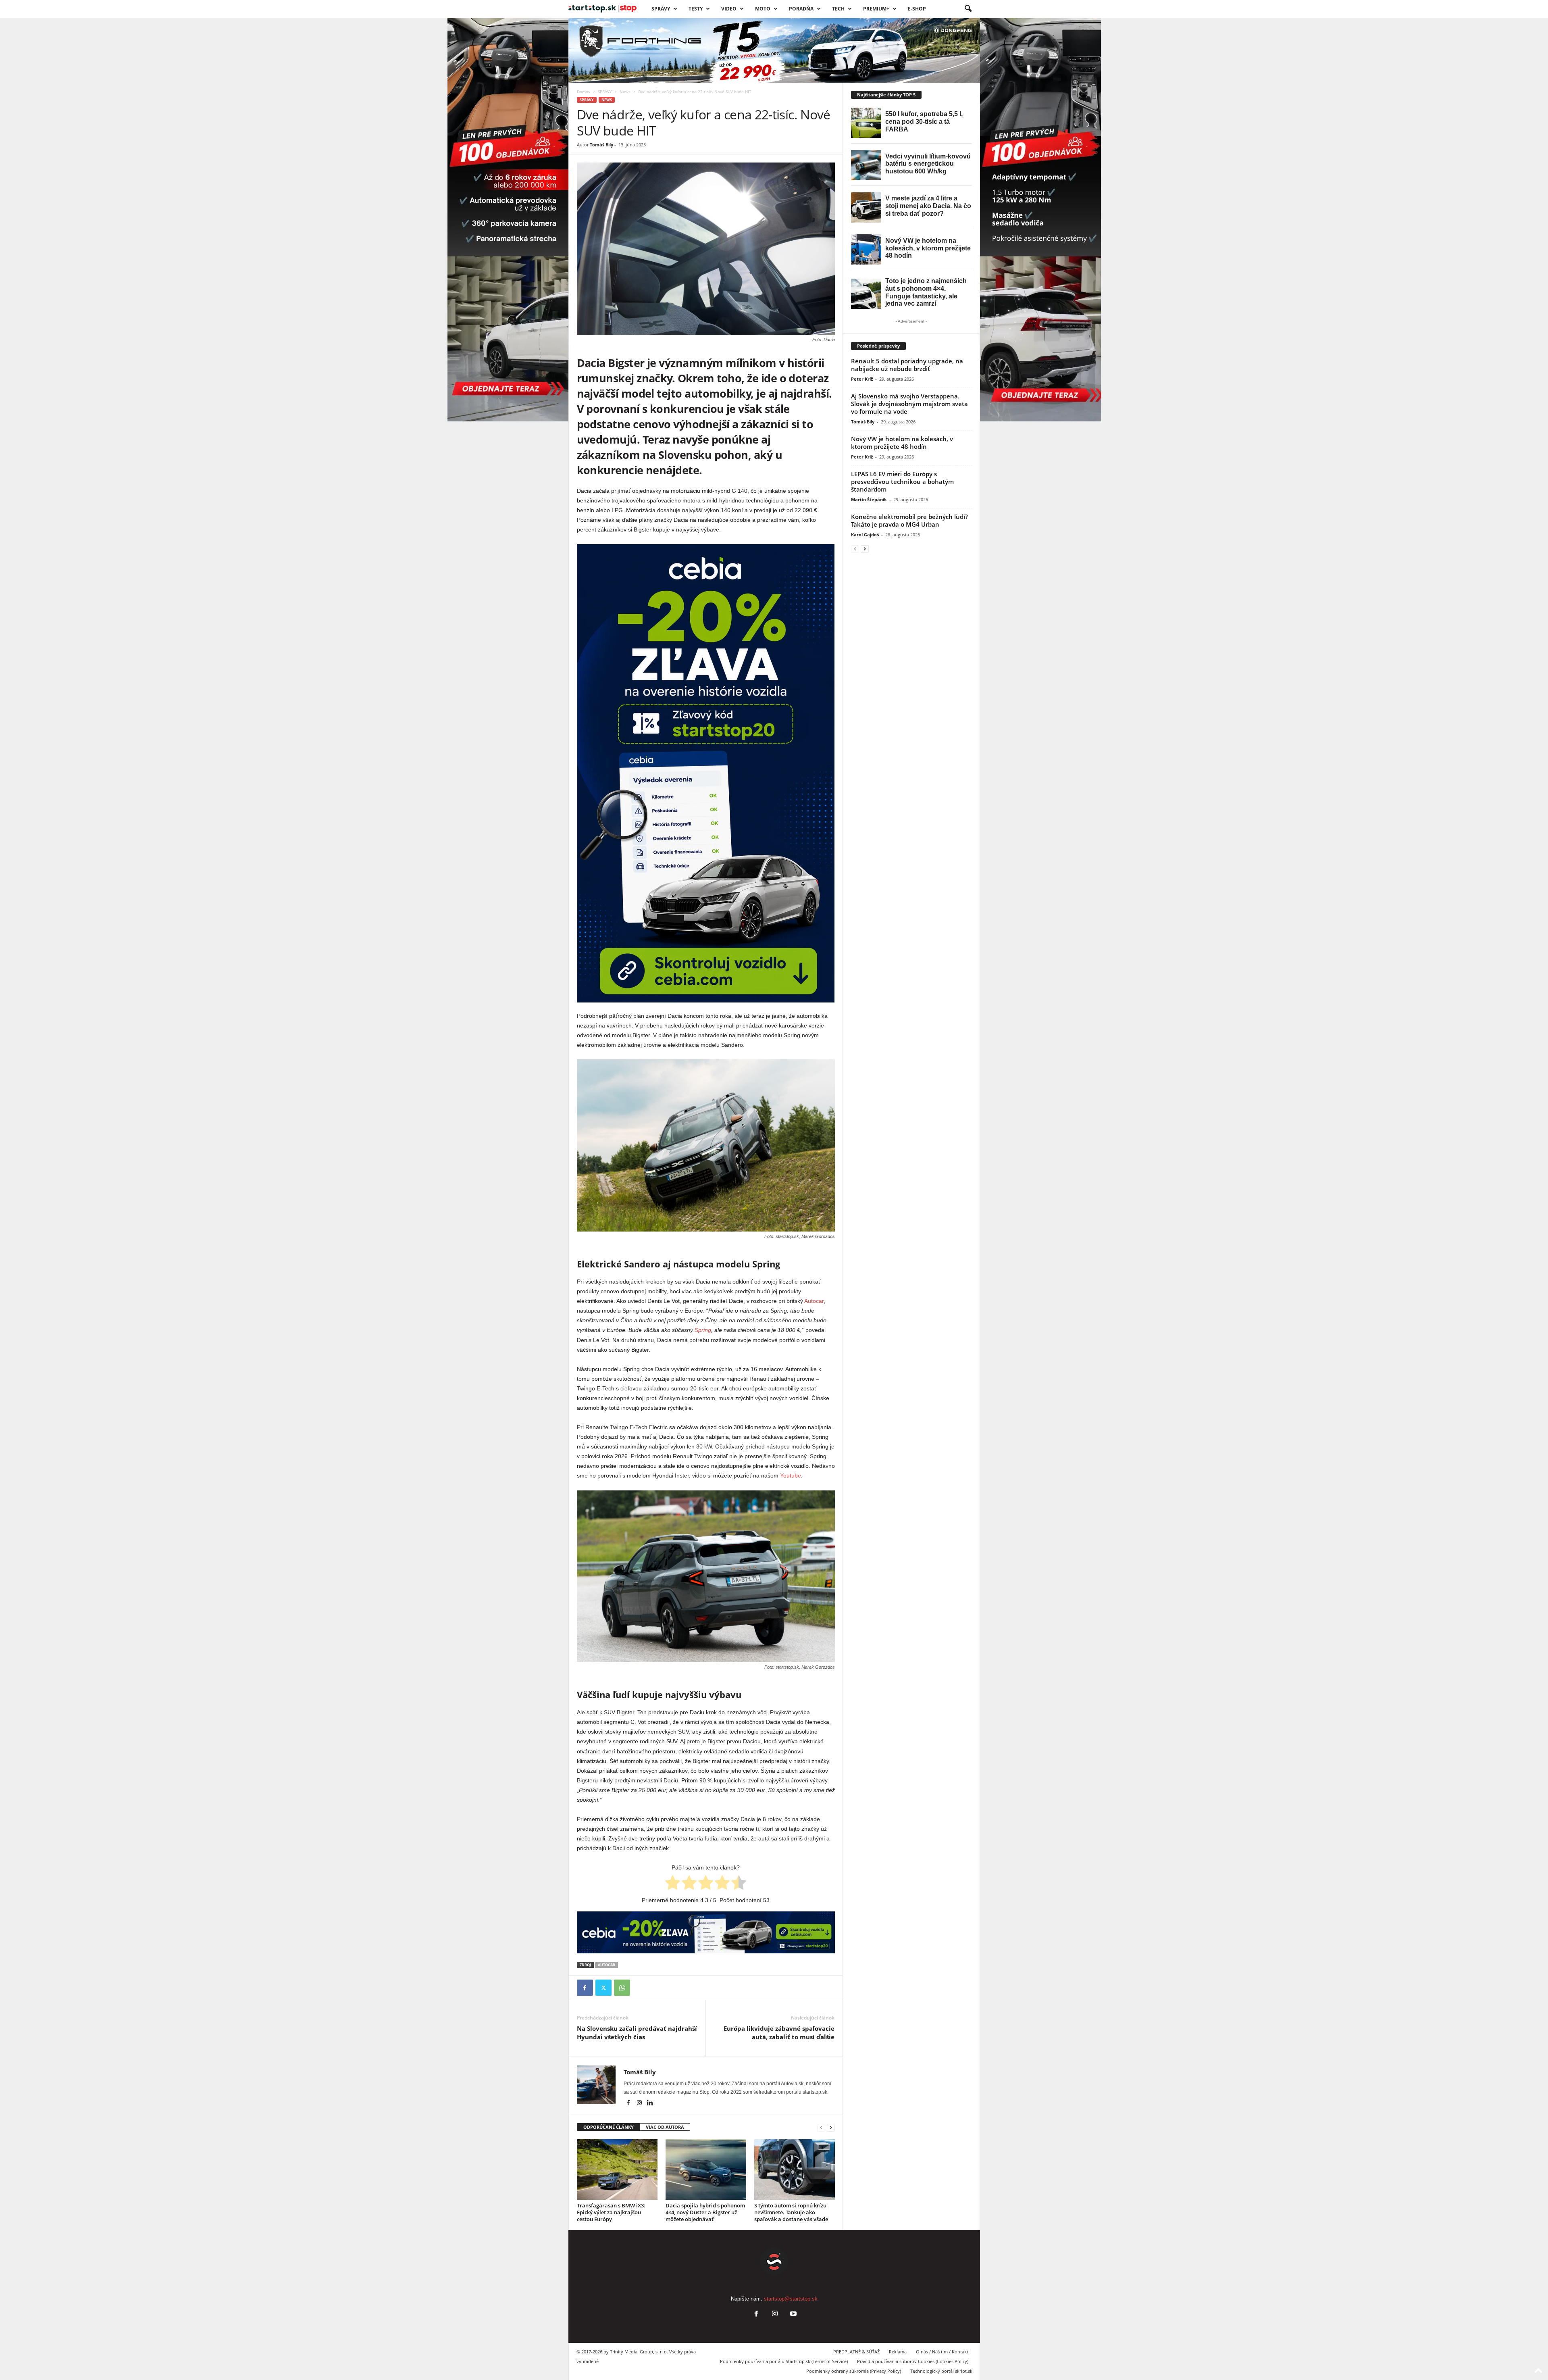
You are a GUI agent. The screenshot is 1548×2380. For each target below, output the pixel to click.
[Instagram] (640, 2103)
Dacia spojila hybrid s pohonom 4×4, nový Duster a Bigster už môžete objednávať (705, 2212)
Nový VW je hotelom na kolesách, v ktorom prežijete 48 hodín (902, 443)
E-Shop (917, 9)
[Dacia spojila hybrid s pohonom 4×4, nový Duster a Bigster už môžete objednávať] (706, 2170)
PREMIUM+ (876, 9)
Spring (703, 1330)
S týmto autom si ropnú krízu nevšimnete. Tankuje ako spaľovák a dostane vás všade (791, 2212)
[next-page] (831, 2127)
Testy (696, 9)
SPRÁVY (661, 9)
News (625, 92)
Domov (584, 92)
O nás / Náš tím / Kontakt (942, 2352)
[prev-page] (821, 2127)
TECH (838, 9)
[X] (603, 1988)
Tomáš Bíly (601, 145)
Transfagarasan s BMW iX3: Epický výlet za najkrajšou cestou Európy (611, 2212)
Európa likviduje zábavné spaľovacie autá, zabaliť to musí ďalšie (779, 2033)
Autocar (814, 1301)
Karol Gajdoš (865, 535)
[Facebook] (585, 1988)
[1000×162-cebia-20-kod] (706, 1932)
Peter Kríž (862, 379)
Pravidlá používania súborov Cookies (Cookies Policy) (913, 2361)
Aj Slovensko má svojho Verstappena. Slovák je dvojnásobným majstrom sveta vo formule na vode (909, 404)
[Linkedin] (650, 2103)
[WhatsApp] (622, 1988)
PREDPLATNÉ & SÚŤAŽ (856, 2352)
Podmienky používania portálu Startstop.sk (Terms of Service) (784, 2361)
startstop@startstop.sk (791, 2299)
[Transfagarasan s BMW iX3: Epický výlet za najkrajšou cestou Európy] (617, 2170)
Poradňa (801, 9)
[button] (968, 9)
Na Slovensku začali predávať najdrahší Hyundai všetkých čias (637, 2033)
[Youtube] (793, 2314)
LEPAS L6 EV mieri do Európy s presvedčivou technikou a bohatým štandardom (902, 481)
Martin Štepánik (869, 499)
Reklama (898, 2352)
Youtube (791, 1476)
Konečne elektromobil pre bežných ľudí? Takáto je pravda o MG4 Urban (909, 520)
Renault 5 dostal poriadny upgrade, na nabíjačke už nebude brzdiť (907, 365)
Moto (763, 9)
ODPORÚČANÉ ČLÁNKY (609, 2127)
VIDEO (729, 9)
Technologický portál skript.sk (941, 2371)
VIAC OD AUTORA (665, 2127)
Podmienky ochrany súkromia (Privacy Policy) (854, 2371)
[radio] (673, 1884)
